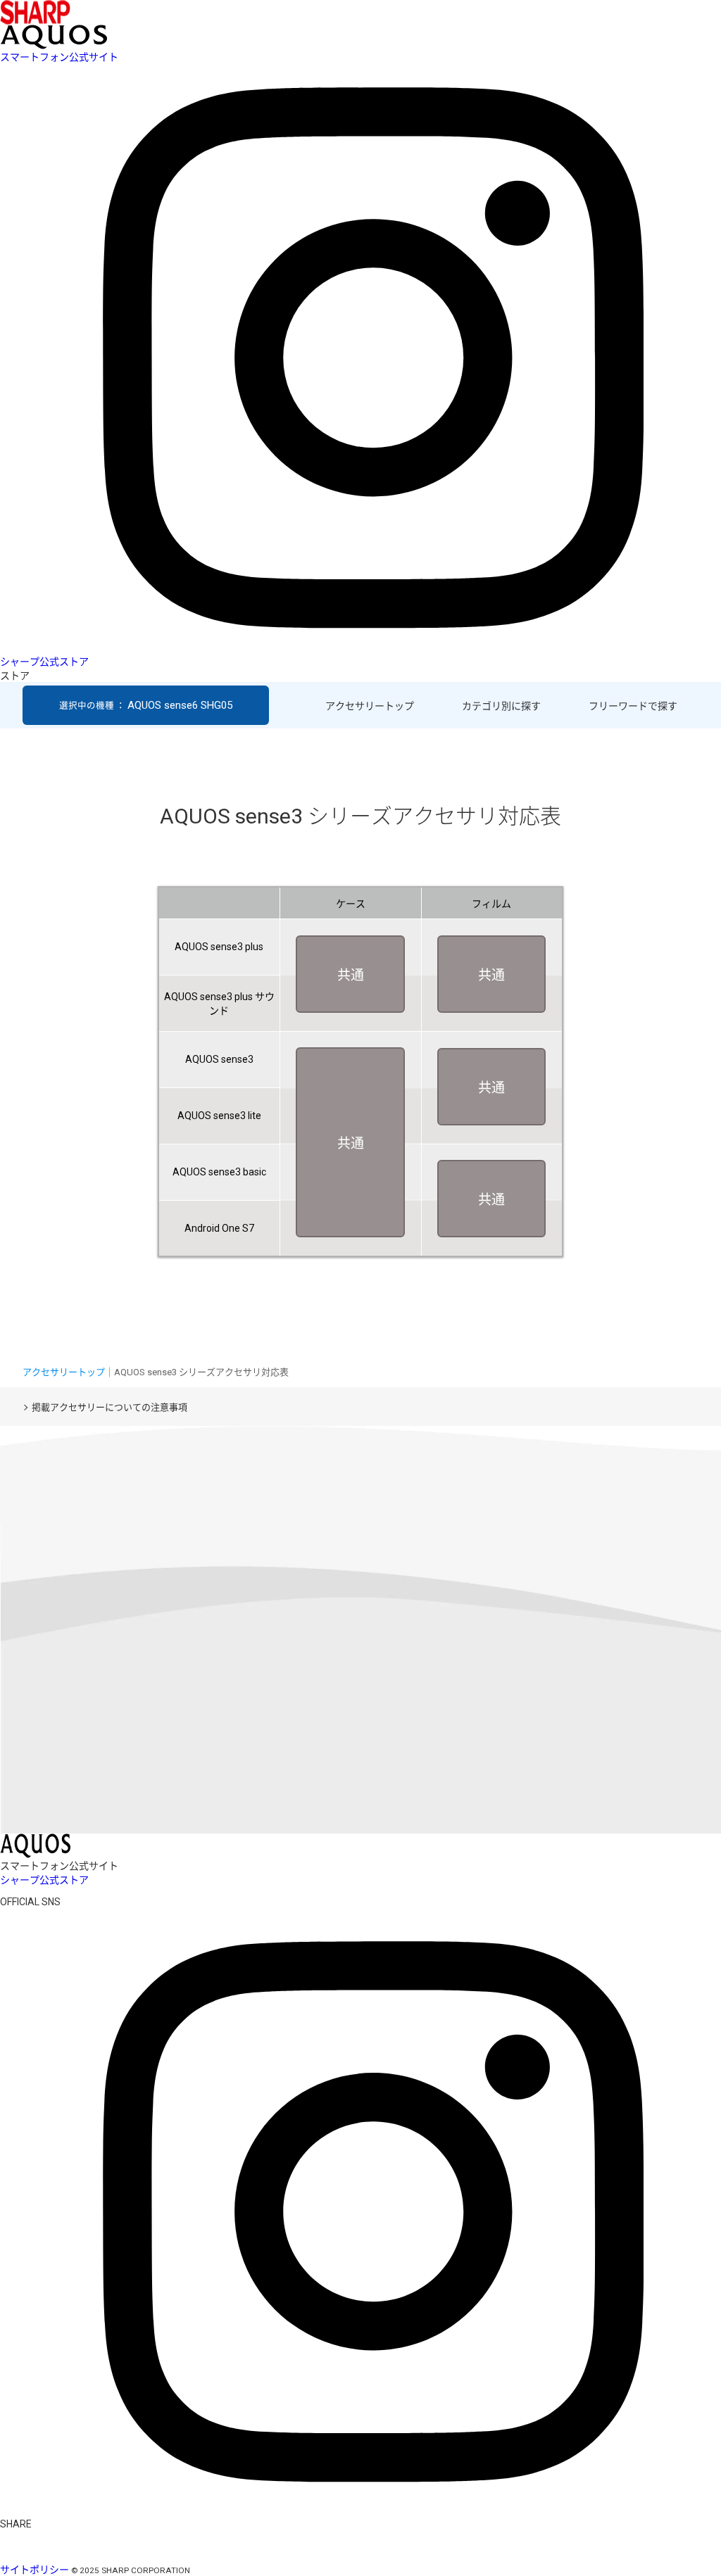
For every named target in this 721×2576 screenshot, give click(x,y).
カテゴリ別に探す (501, 706)
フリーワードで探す (633, 706)
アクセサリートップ (370, 706)
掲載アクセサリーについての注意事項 (109, 1407)
